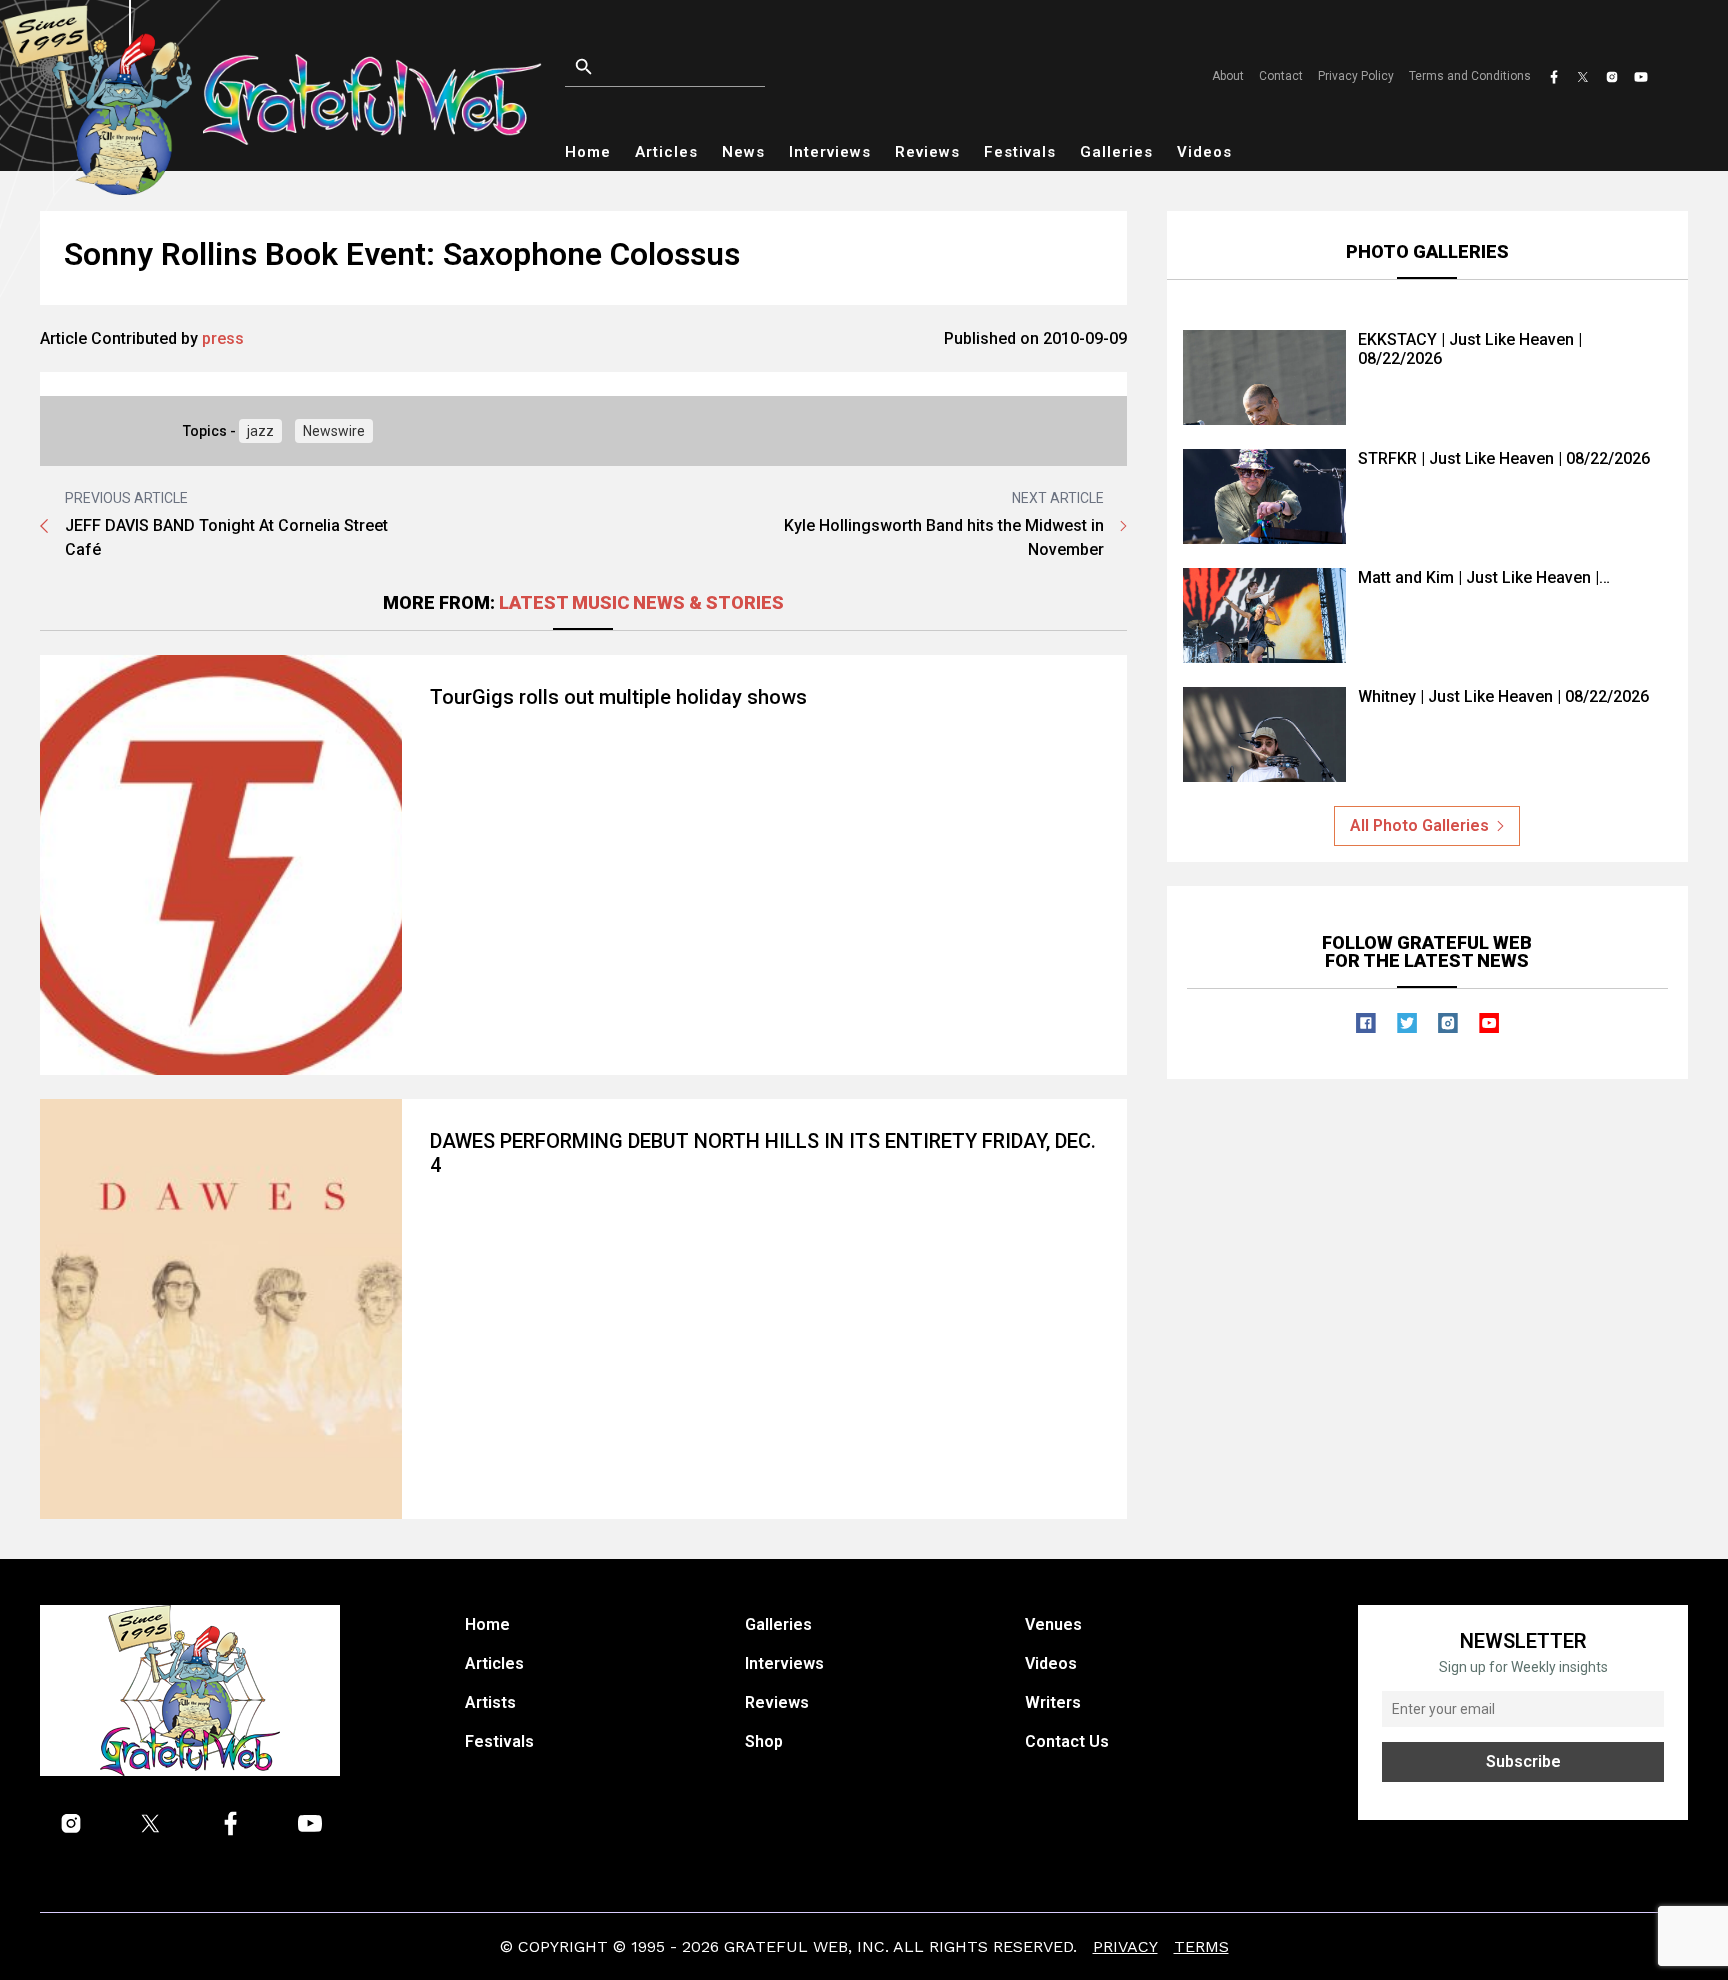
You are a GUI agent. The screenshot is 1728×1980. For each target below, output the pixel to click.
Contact (1281, 76)
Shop (764, 1741)
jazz (260, 431)
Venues (1053, 1624)
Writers (1053, 1702)
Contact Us (1067, 1741)
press (223, 338)
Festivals (1020, 152)
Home (588, 152)
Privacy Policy (1356, 76)
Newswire (334, 431)
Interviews (830, 152)
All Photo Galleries (1419, 825)
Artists (490, 1702)
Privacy (1125, 1946)
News (743, 152)
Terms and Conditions (1470, 76)
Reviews (927, 152)
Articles (666, 152)
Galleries (1116, 152)
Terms (1201, 1946)
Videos (1204, 152)
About (1228, 76)
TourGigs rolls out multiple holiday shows (618, 697)
